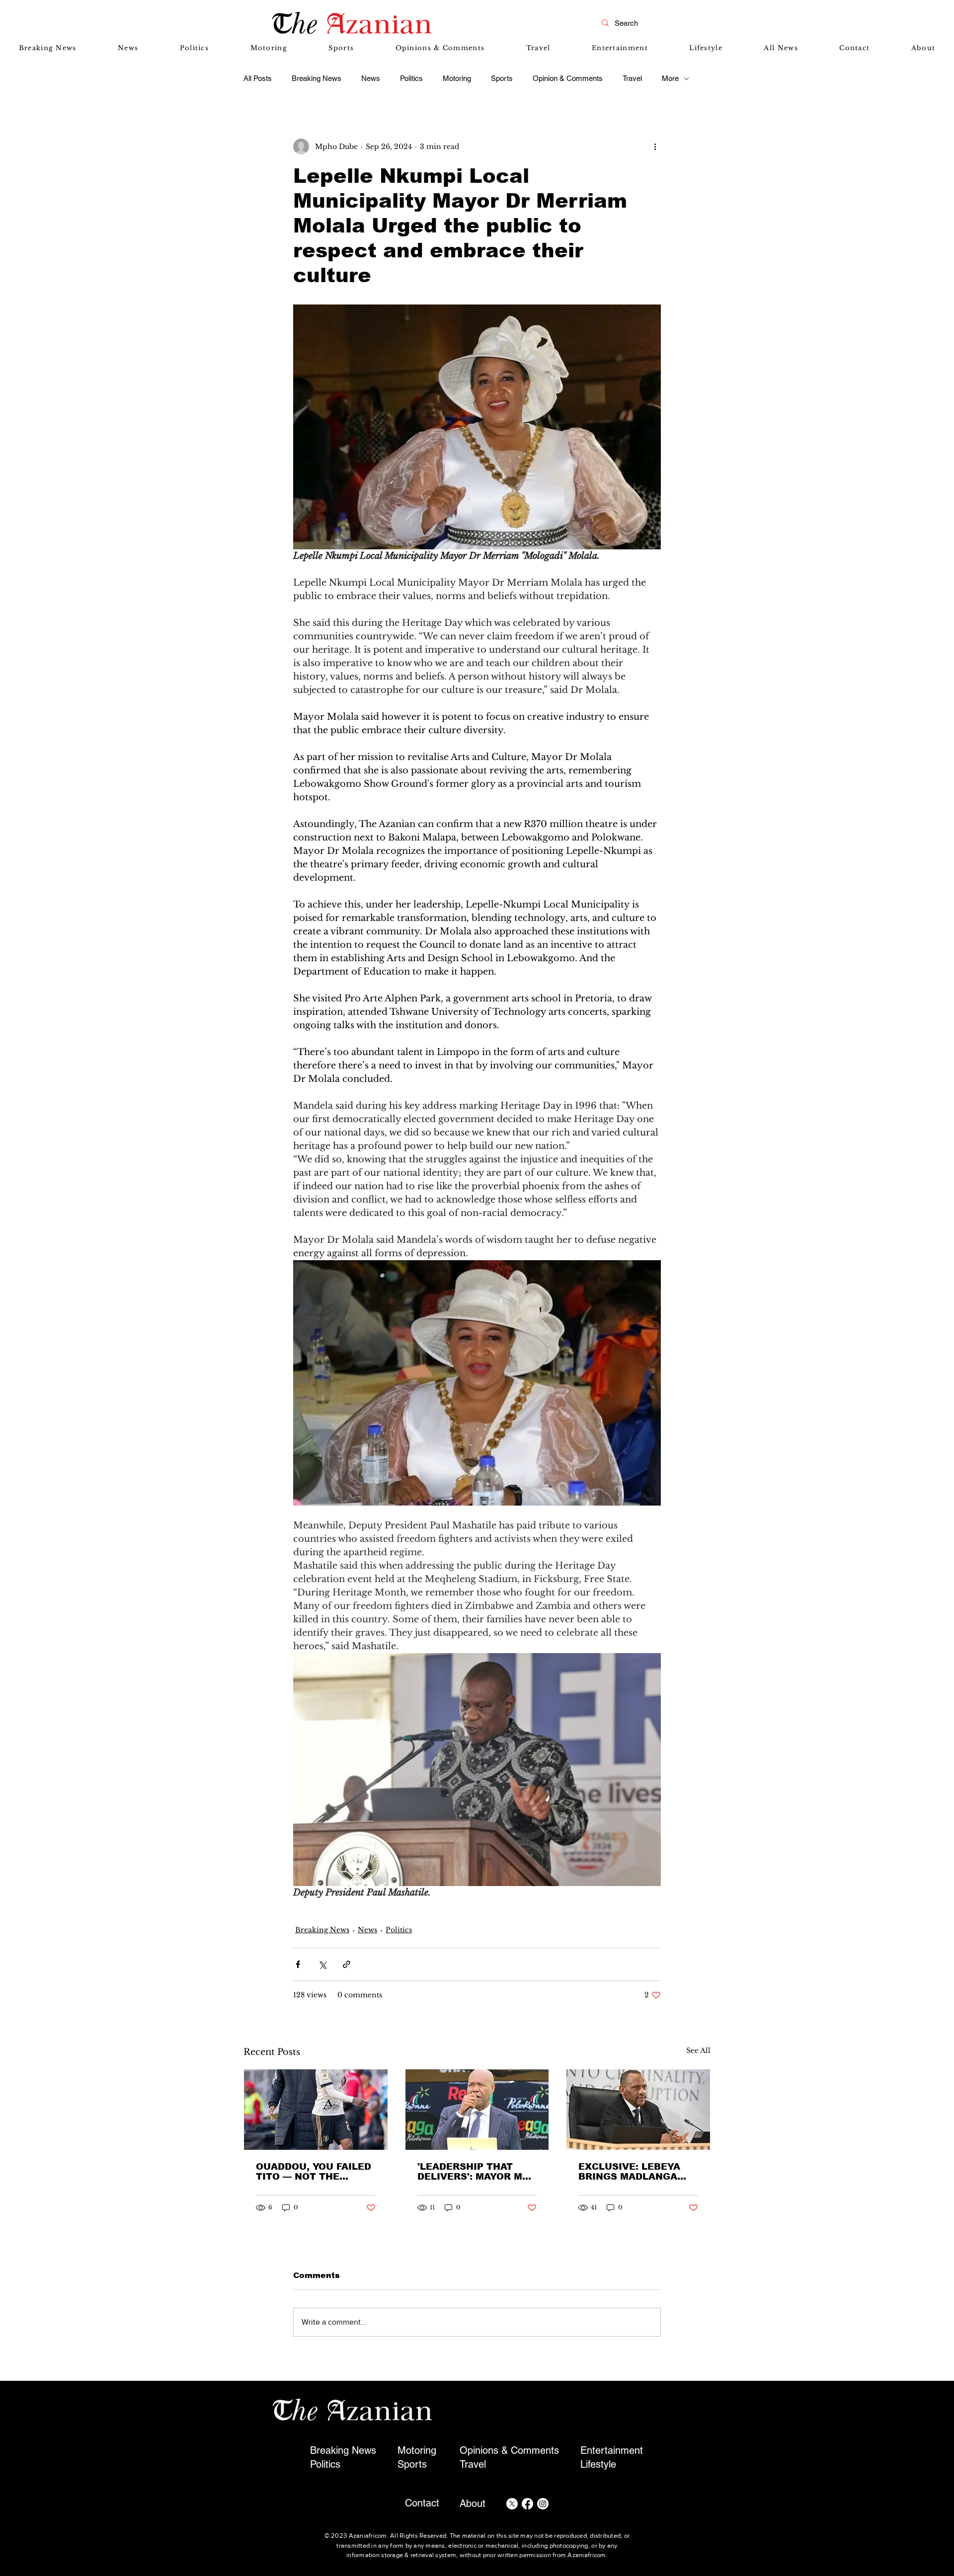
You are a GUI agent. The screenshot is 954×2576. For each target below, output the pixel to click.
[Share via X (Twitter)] (322, 1964)
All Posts (258, 78)
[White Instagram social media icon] (543, 2504)
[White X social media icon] (512, 2504)
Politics (411, 78)
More (670, 78)
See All (698, 2050)
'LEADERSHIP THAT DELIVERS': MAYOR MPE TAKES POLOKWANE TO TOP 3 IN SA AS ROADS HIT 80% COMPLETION (476, 2172)
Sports (502, 78)
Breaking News (317, 78)
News (371, 78)
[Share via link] (347, 1964)
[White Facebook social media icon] (527, 2504)
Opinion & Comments (568, 78)
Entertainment (612, 2450)
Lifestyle (598, 2464)
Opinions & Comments (509, 2450)
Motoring (457, 78)
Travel (632, 78)
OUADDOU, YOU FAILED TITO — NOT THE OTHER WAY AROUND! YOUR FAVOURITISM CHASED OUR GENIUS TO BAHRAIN (314, 2172)
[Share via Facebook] (298, 1964)
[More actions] (655, 147)
